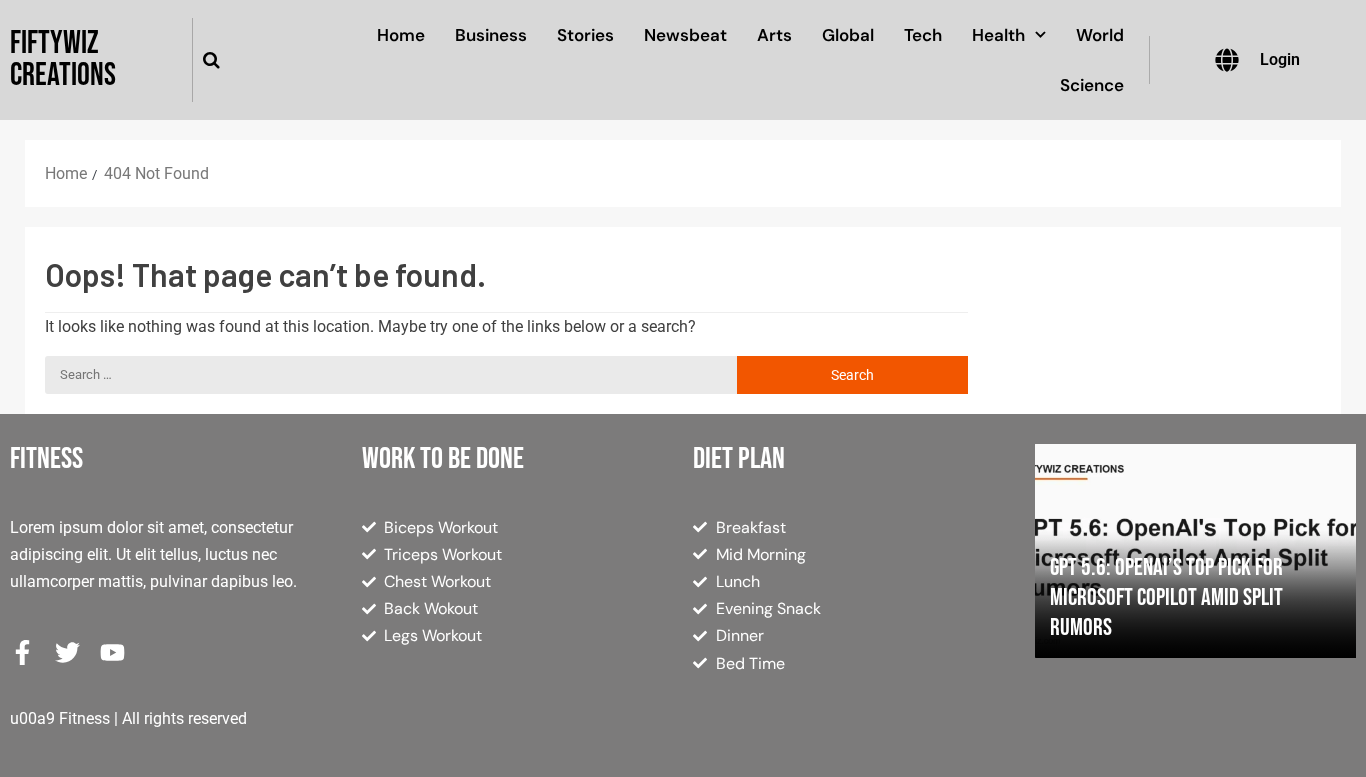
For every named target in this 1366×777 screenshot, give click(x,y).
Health (998, 35)
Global (848, 35)
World (1100, 35)
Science (1092, 85)
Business (491, 35)
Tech (923, 35)
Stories (585, 35)
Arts (774, 35)
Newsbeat (685, 35)
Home (401, 35)
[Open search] (211, 60)
